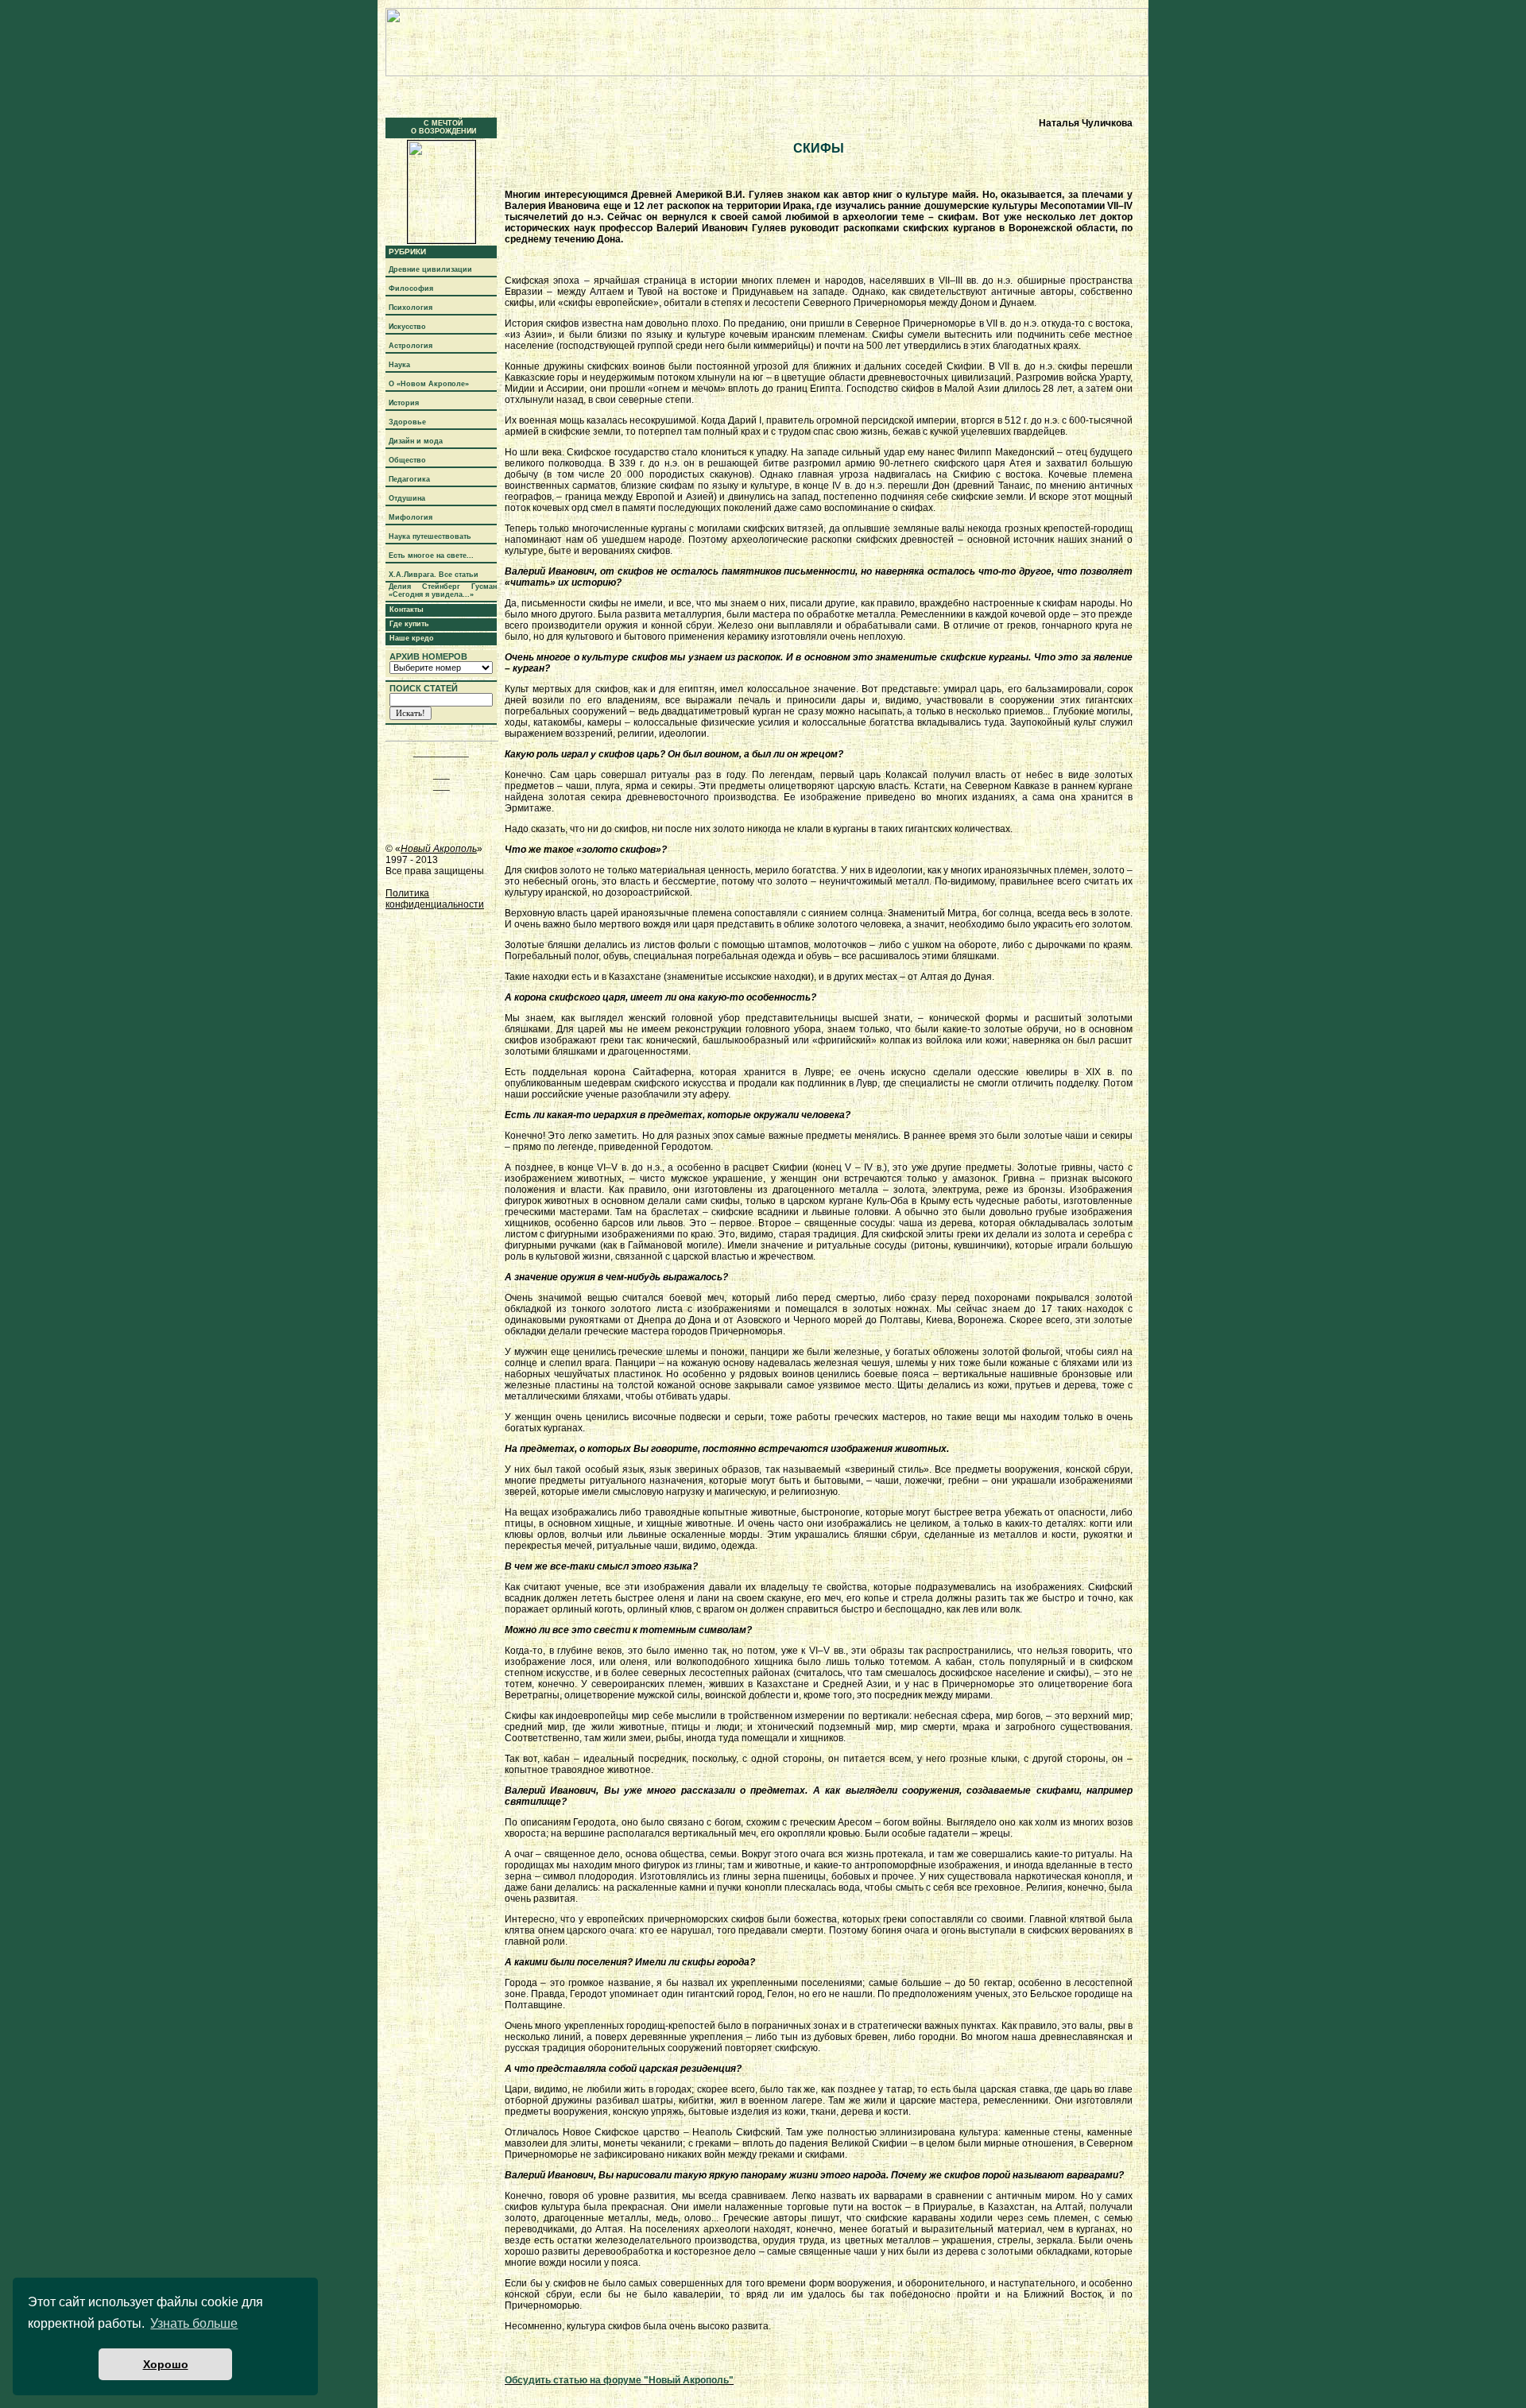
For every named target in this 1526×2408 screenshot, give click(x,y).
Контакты (407, 610)
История (404, 403)
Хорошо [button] (166, 2364)
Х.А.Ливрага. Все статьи (434, 575)
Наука (399, 365)
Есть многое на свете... (431, 556)
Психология (411, 308)
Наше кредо (412, 638)
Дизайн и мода (416, 441)
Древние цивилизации (430, 269)
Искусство (407, 327)
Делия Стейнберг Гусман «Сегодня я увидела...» (443, 590)
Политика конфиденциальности (435, 899)
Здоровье (407, 422)
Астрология (411, 346)
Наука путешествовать (430, 536)
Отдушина (407, 498)
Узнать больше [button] (194, 2323)
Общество (407, 460)
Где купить (409, 624)
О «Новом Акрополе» (429, 384)
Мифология (411, 517)
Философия (411, 288)
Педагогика (409, 479)
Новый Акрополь (439, 849)
